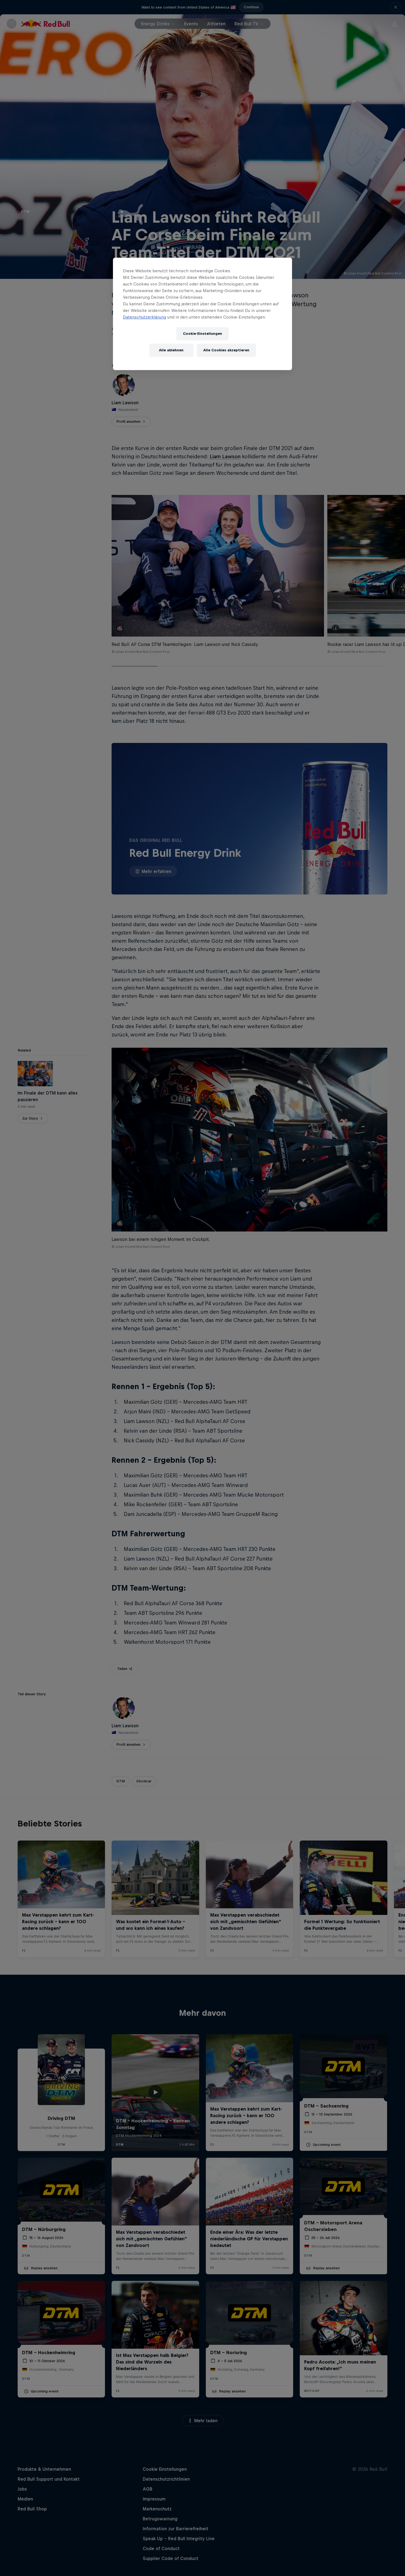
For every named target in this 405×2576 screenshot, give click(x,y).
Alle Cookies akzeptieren (226, 350)
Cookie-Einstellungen (202, 334)
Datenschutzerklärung (145, 317)
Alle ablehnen (171, 350)
